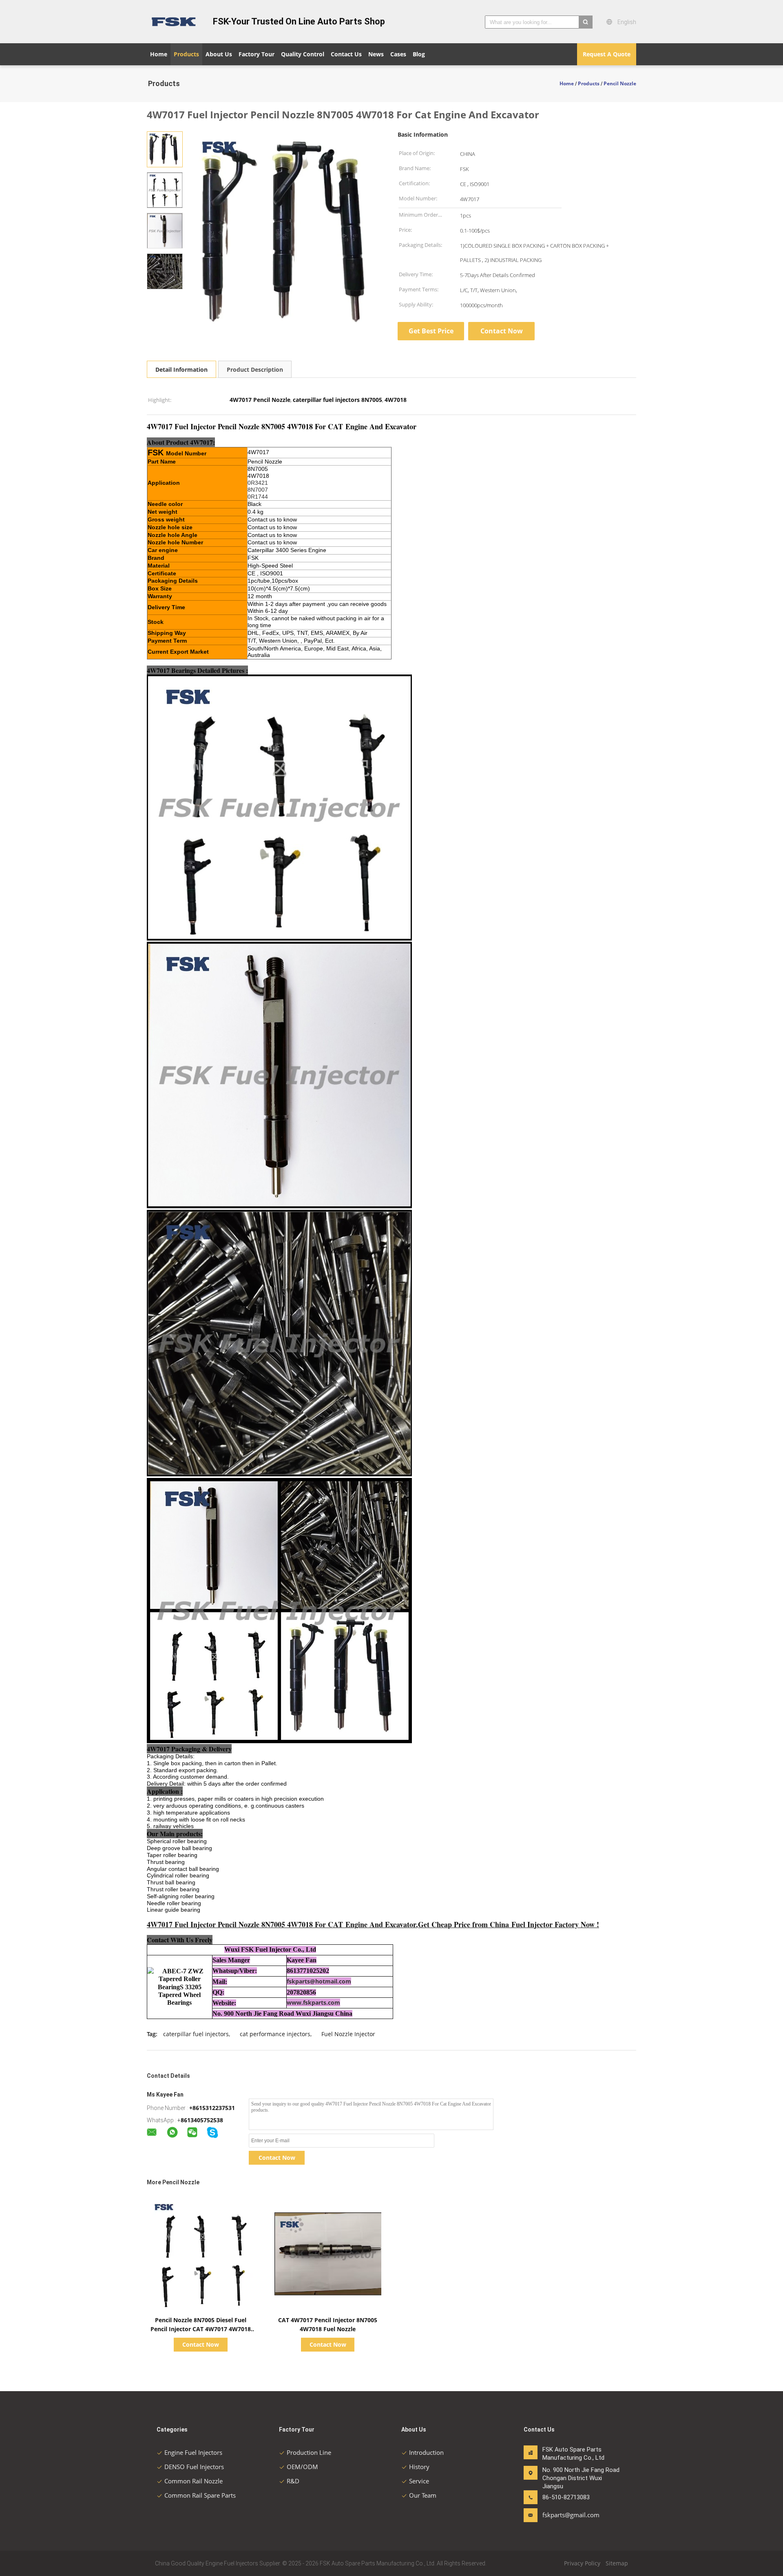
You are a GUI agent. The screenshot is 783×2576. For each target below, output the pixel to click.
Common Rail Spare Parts (200, 2495)
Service (419, 2481)
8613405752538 (202, 2120)
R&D (293, 2481)
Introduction (426, 2452)
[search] (586, 22)
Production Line (309, 2452)
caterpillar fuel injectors (196, 2034)
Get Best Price (431, 331)
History (419, 2467)
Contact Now (502, 331)
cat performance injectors (275, 2034)
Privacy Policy (582, 2563)
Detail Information (181, 369)
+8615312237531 (212, 2108)
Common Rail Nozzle (194, 2481)
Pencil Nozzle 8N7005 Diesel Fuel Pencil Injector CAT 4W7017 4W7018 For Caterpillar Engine (201, 2329)
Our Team (423, 2495)
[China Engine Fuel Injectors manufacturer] (175, 22)
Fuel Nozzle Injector (348, 2034)
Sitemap (617, 2563)
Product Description (255, 369)
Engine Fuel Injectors (193, 2452)
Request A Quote (607, 54)
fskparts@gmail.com (568, 2515)
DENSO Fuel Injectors (194, 2467)
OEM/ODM (302, 2467)
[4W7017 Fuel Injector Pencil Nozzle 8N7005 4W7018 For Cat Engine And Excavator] (165, 149)
